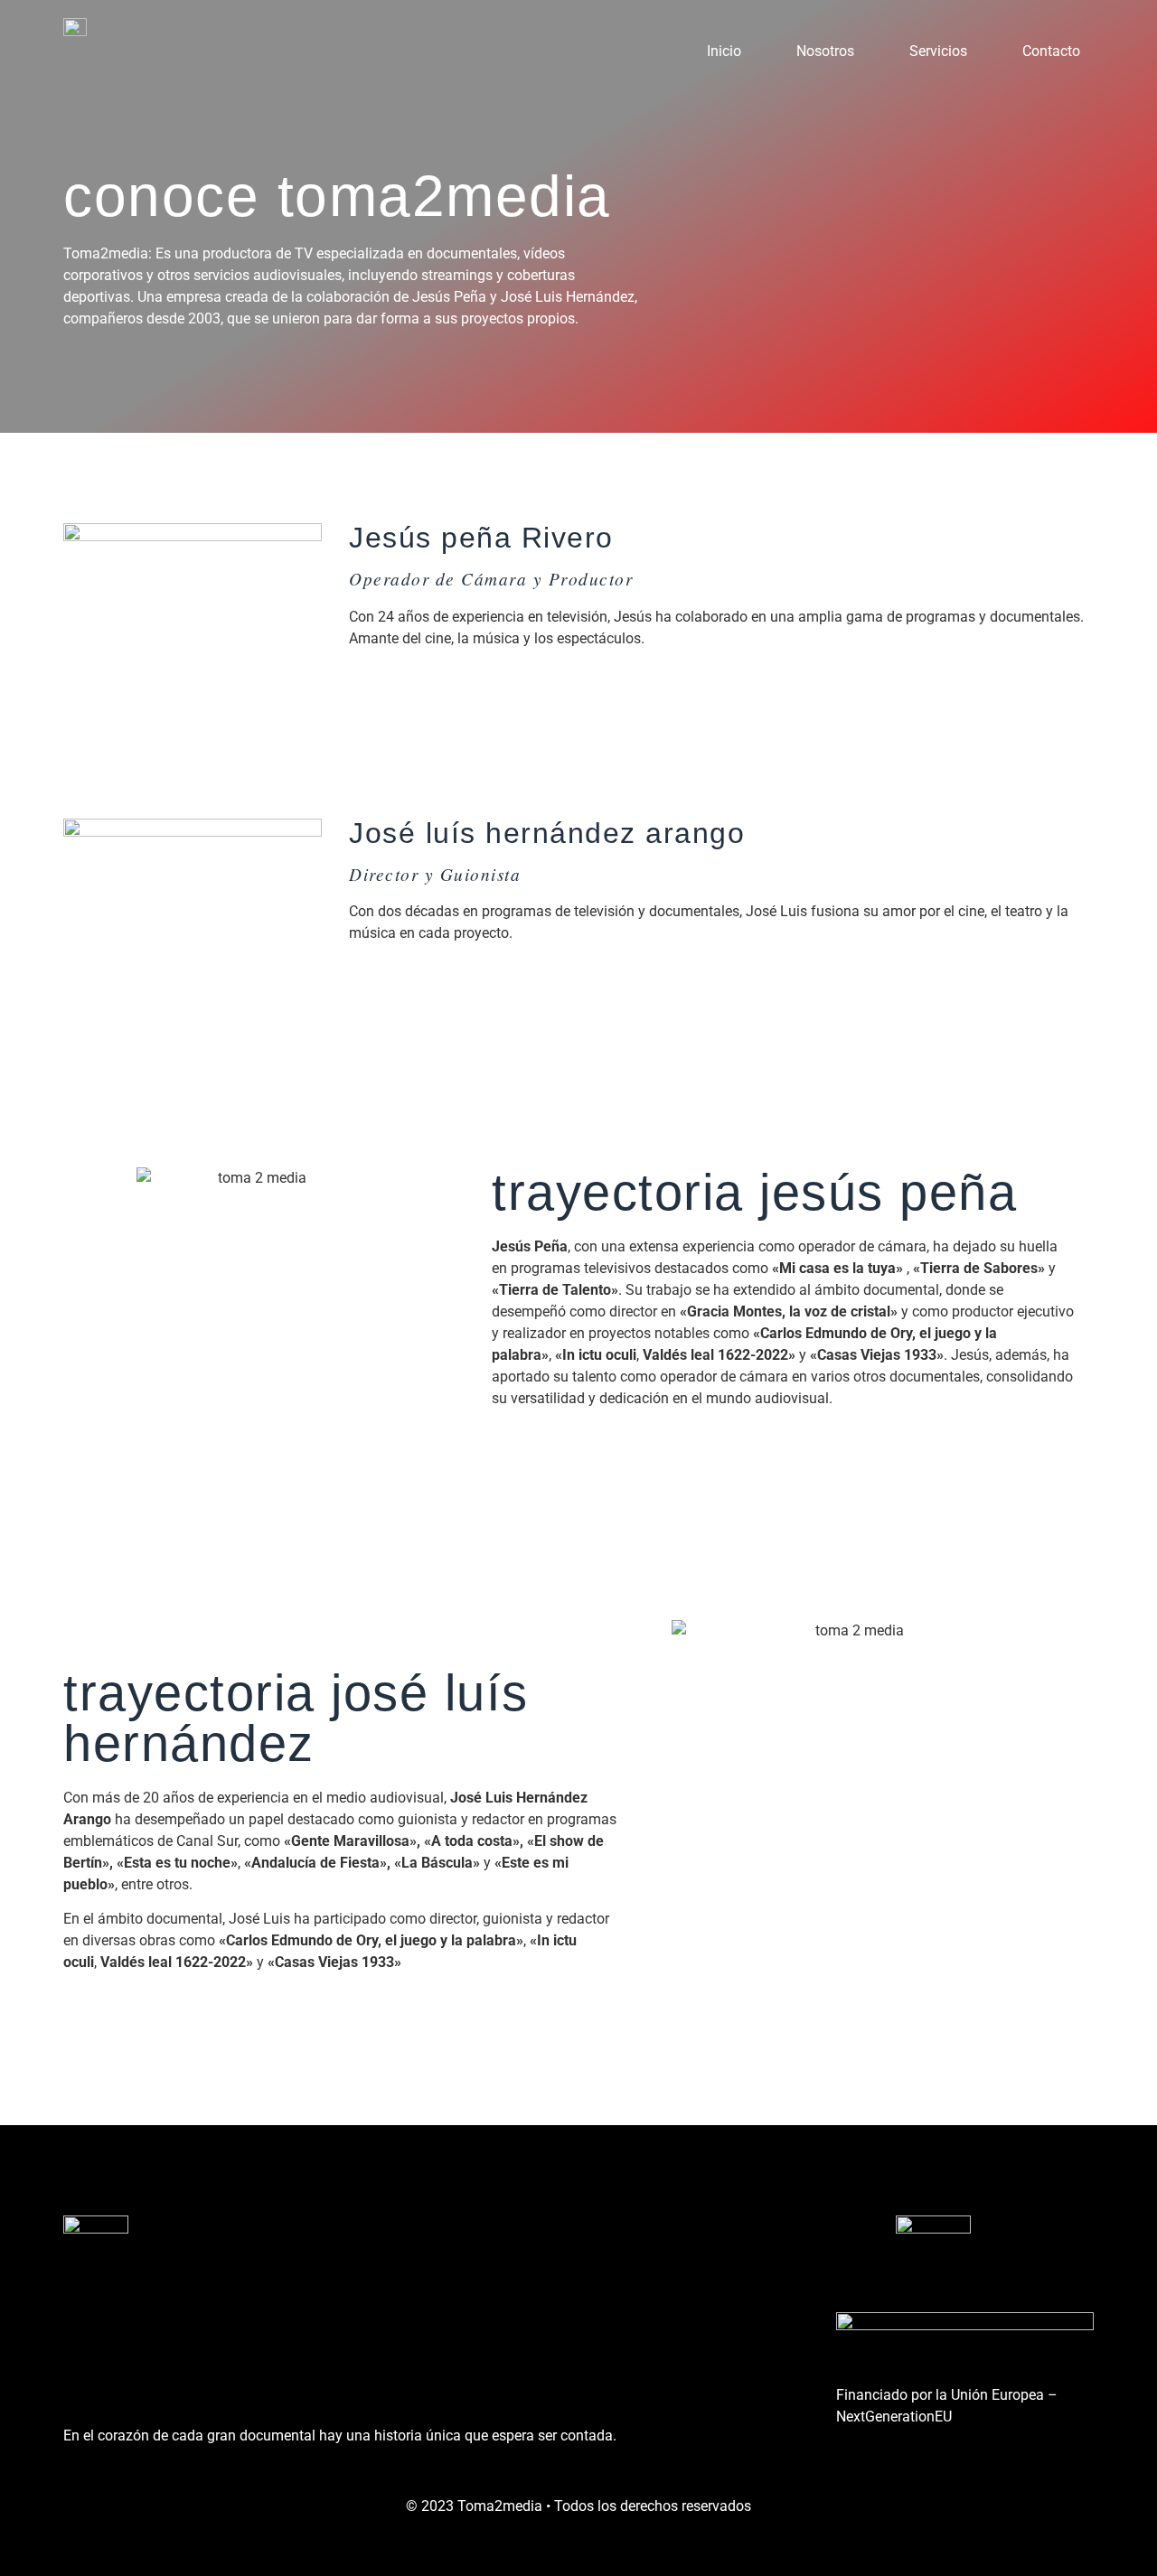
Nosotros (825, 51)
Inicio (724, 51)
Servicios (938, 51)
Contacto (1051, 51)
